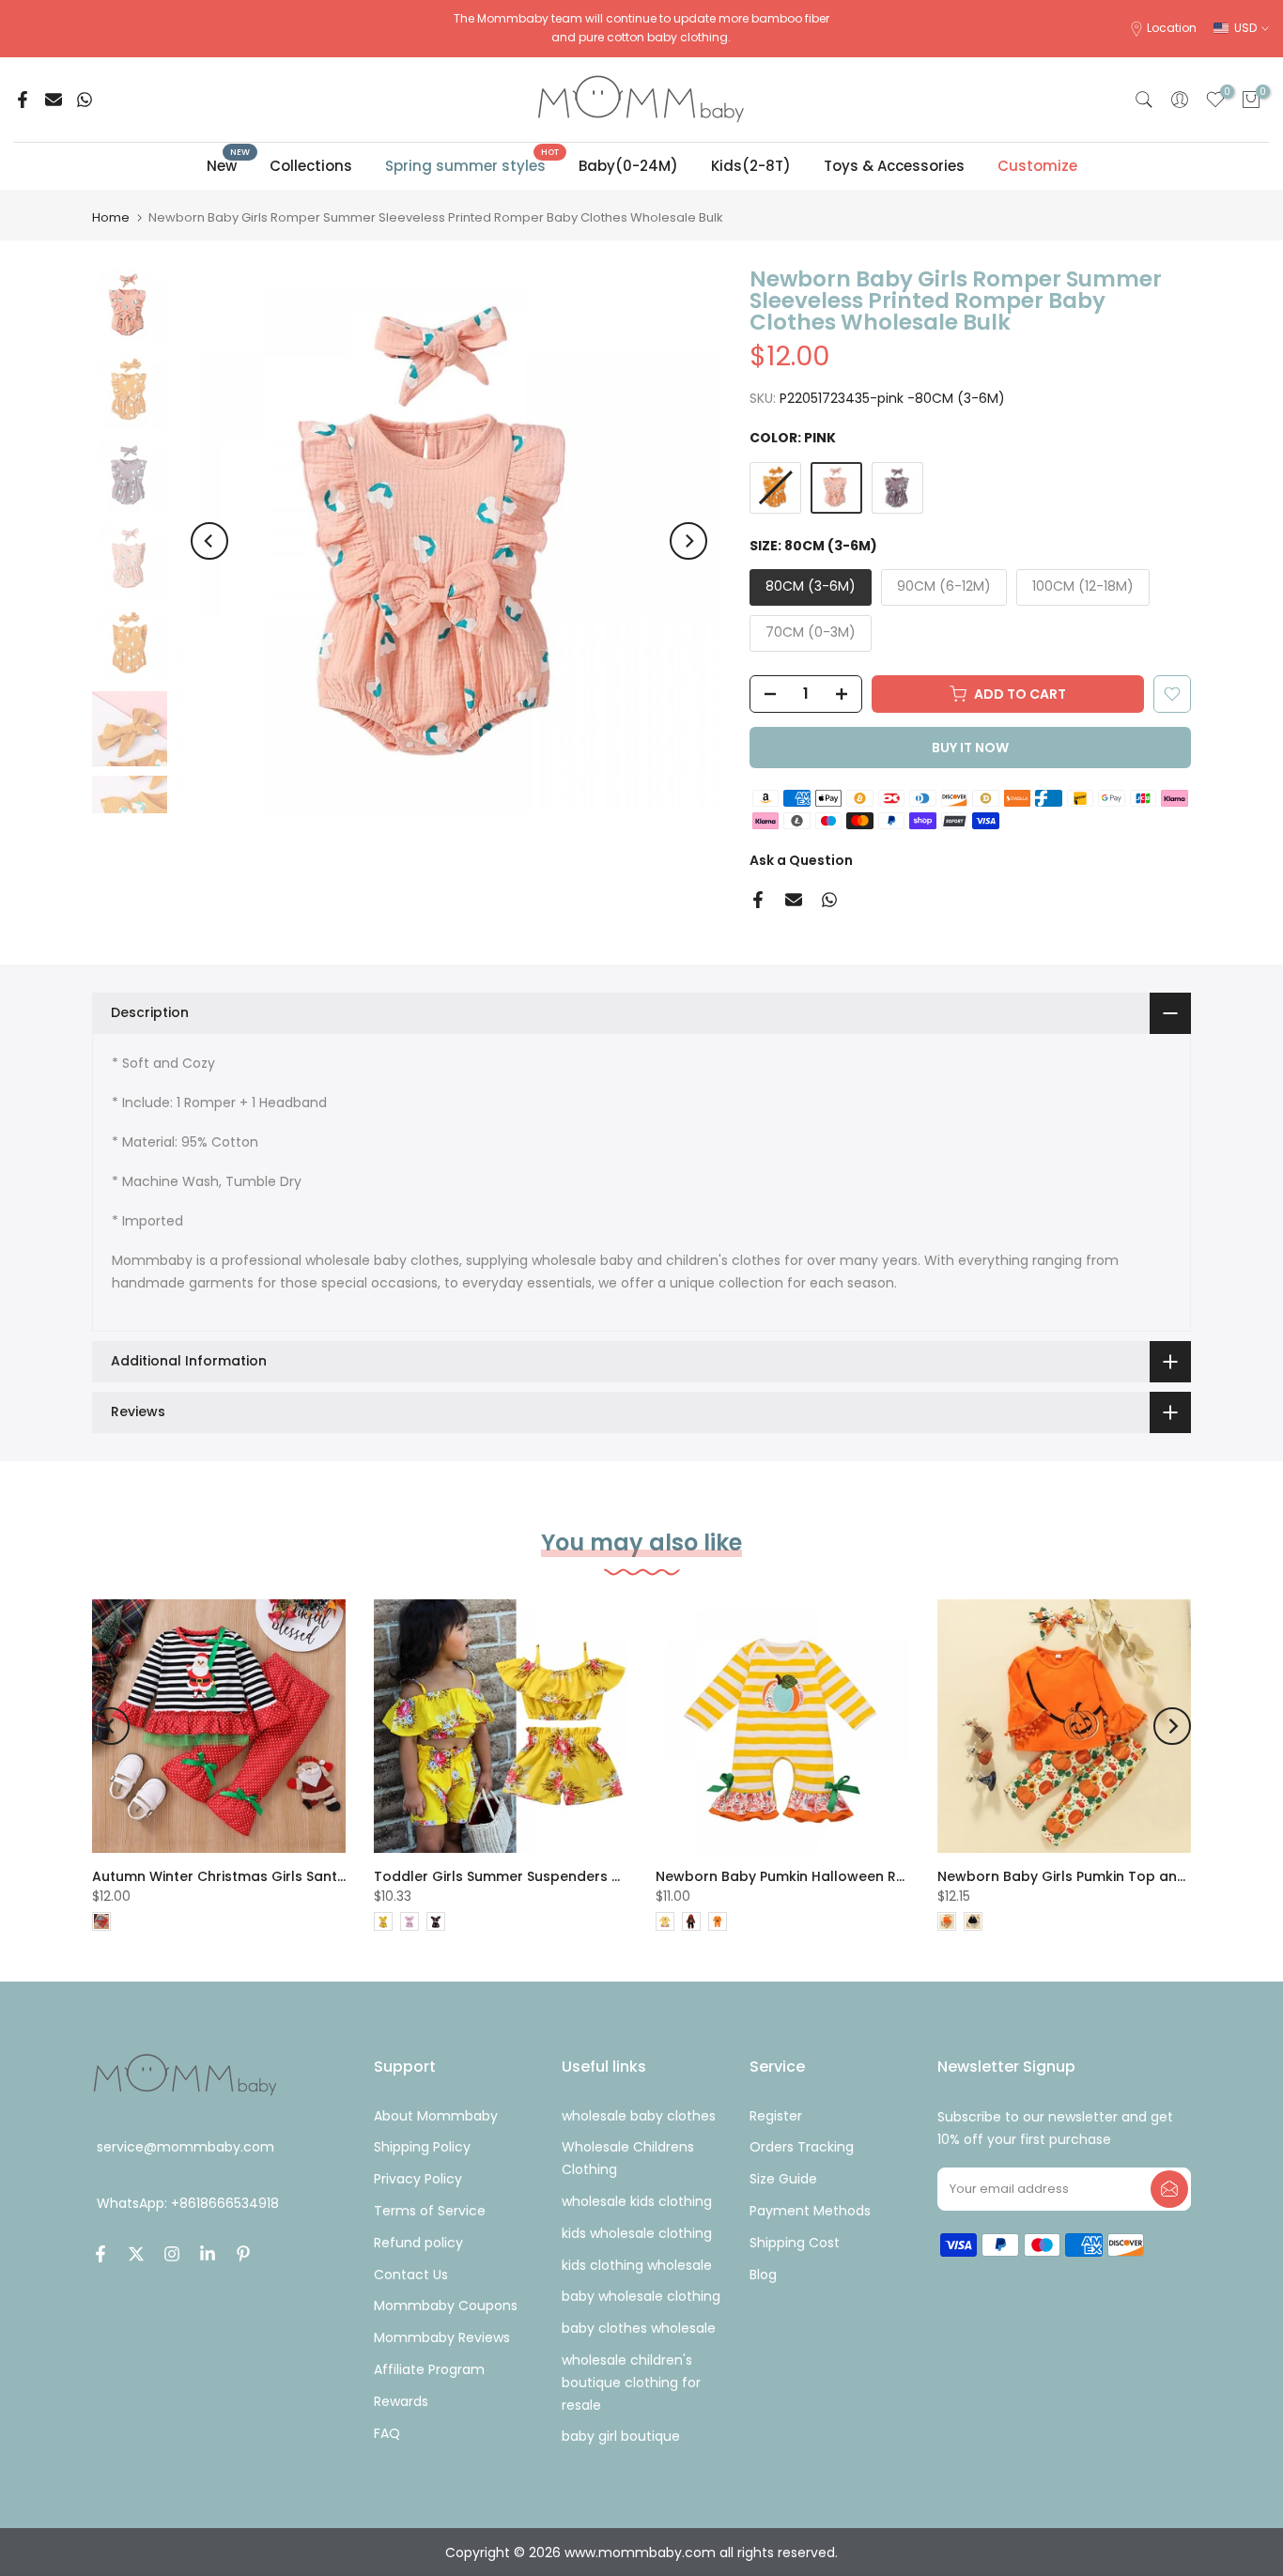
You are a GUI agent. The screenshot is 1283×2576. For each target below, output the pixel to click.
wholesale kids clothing (637, 2201)
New (229, 165)
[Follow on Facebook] (100, 2254)
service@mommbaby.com (185, 2147)
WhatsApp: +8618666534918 (188, 2204)
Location (1172, 28)
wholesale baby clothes (639, 2116)
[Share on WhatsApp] (85, 100)
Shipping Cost (795, 2243)
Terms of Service (430, 2211)
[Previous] (209, 541)
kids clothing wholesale (637, 2265)
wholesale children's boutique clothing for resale (631, 2383)
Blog (763, 2275)
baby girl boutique (621, 2436)
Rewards (401, 2401)
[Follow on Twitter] (136, 2254)
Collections (311, 166)
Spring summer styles (472, 165)
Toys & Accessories (894, 166)
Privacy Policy (418, 2179)
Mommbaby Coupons (446, 2306)
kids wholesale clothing (637, 2233)
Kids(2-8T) (751, 166)
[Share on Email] (54, 100)
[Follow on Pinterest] (243, 2254)
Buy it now (970, 748)
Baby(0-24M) (628, 166)
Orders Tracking (802, 2147)
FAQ (387, 2433)
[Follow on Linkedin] (208, 2254)
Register (776, 2116)
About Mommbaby (436, 2116)
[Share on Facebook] (23, 100)
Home (111, 217)
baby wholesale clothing (641, 2296)
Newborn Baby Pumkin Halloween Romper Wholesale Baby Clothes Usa (900, 1876)
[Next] (688, 541)
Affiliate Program (429, 2369)
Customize (1037, 166)
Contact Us (411, 2275)
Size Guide (783, 2179)
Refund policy (418, 2243)
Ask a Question (801, 860)
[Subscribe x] (1169, 2189)
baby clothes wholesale (639, 2328)
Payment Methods (810, 2211)
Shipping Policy (422, 2147)
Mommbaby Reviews (442, 2337)
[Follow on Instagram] (172, 2254)
